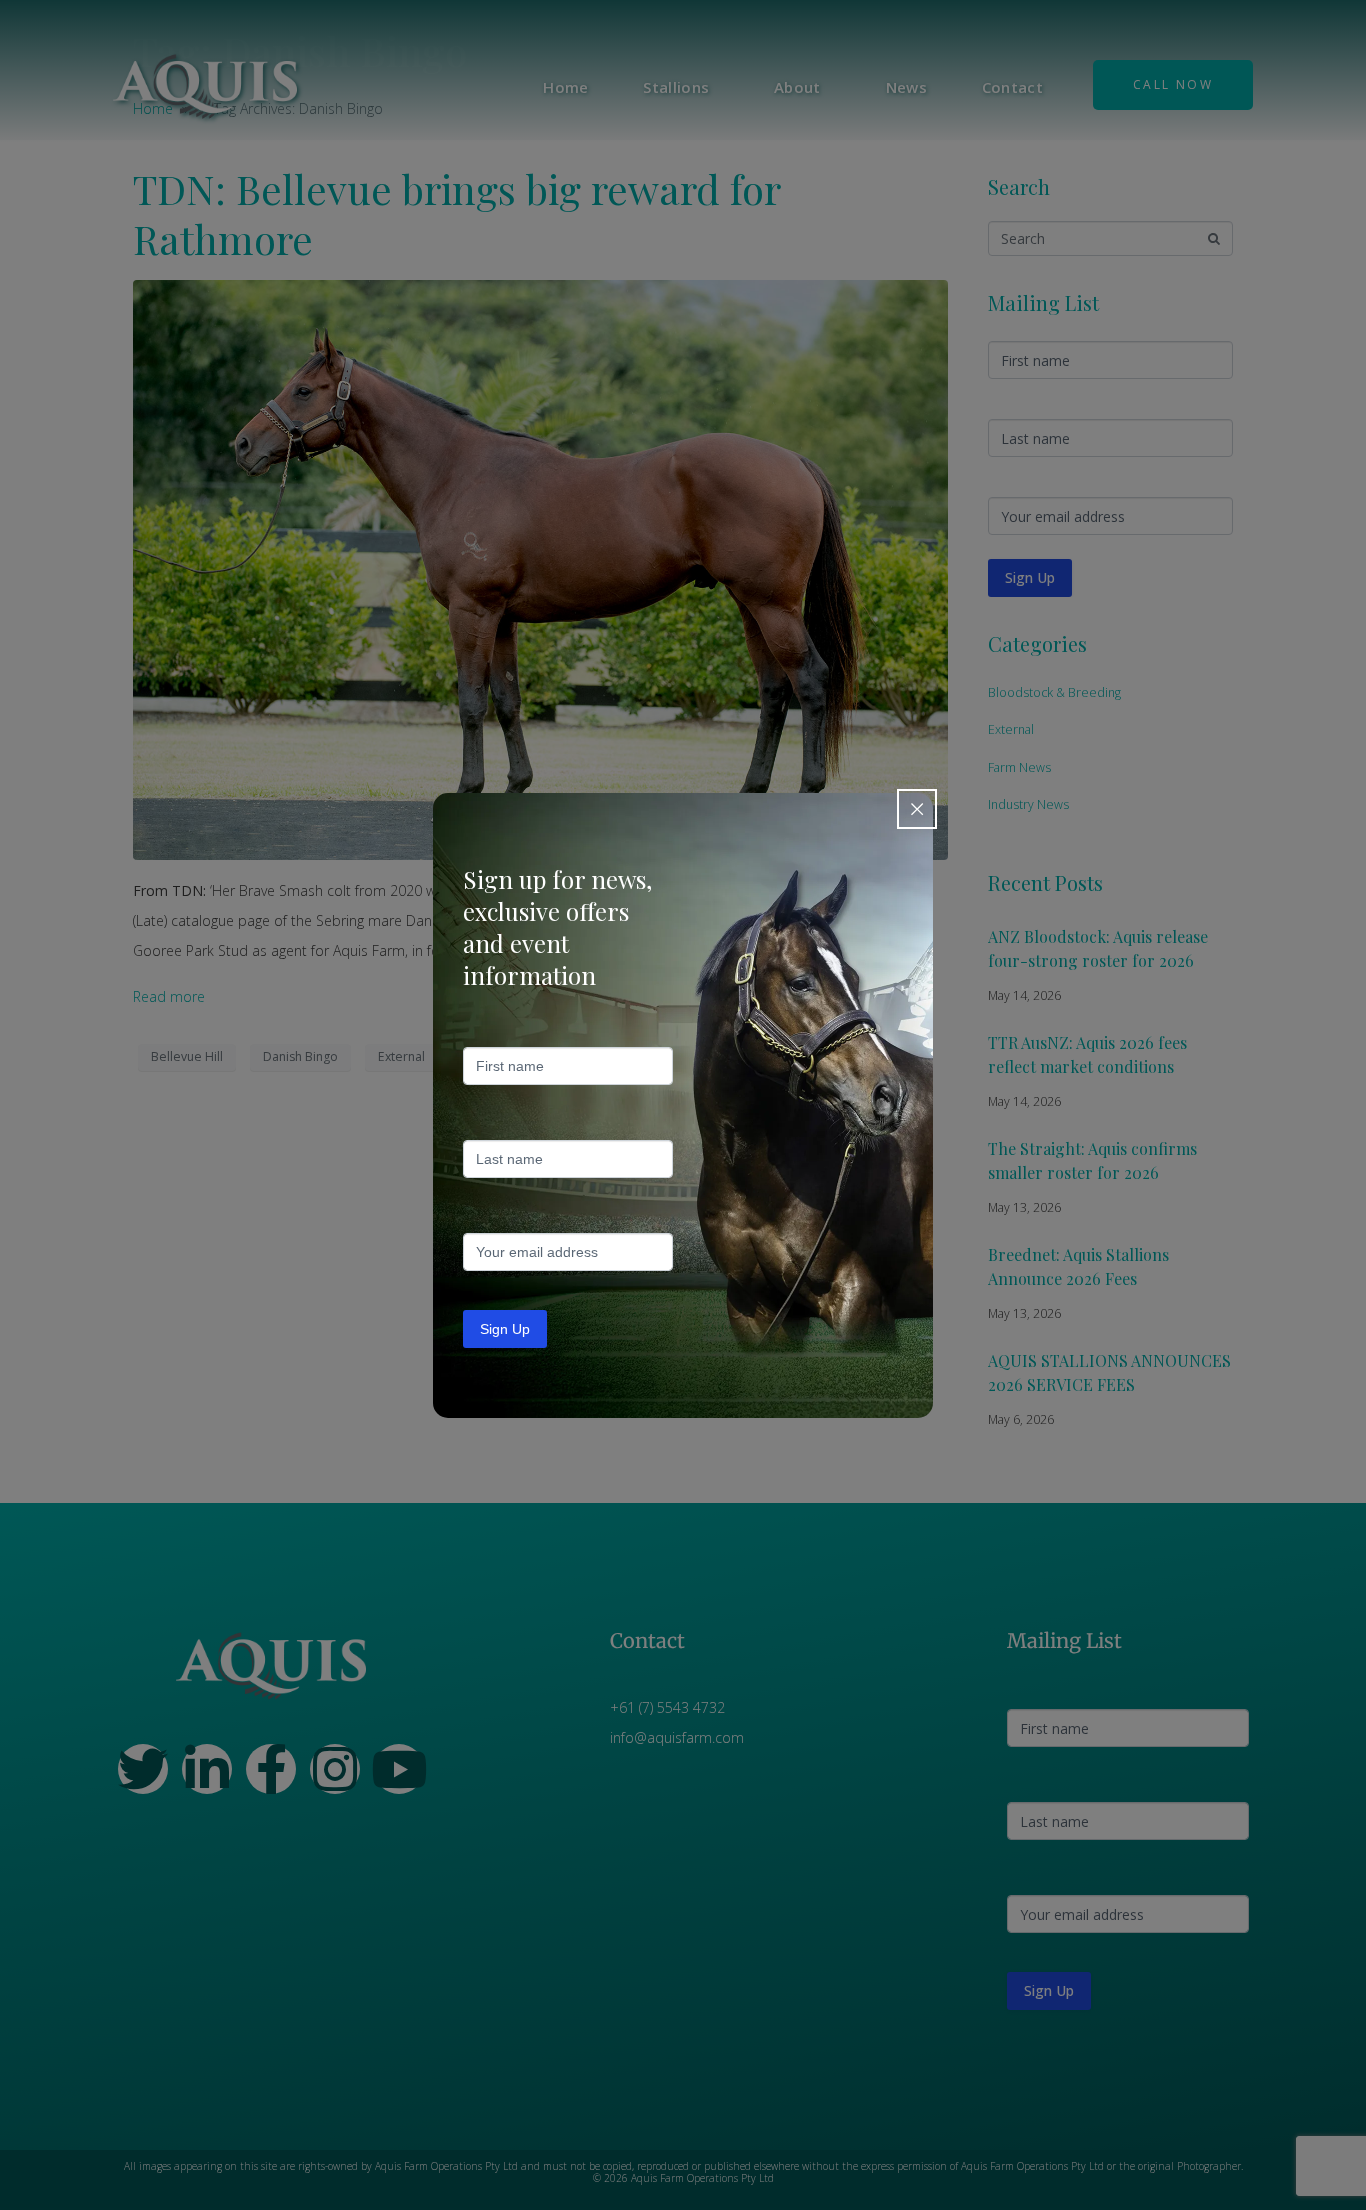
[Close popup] (917, 809)
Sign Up (505, 1329)
